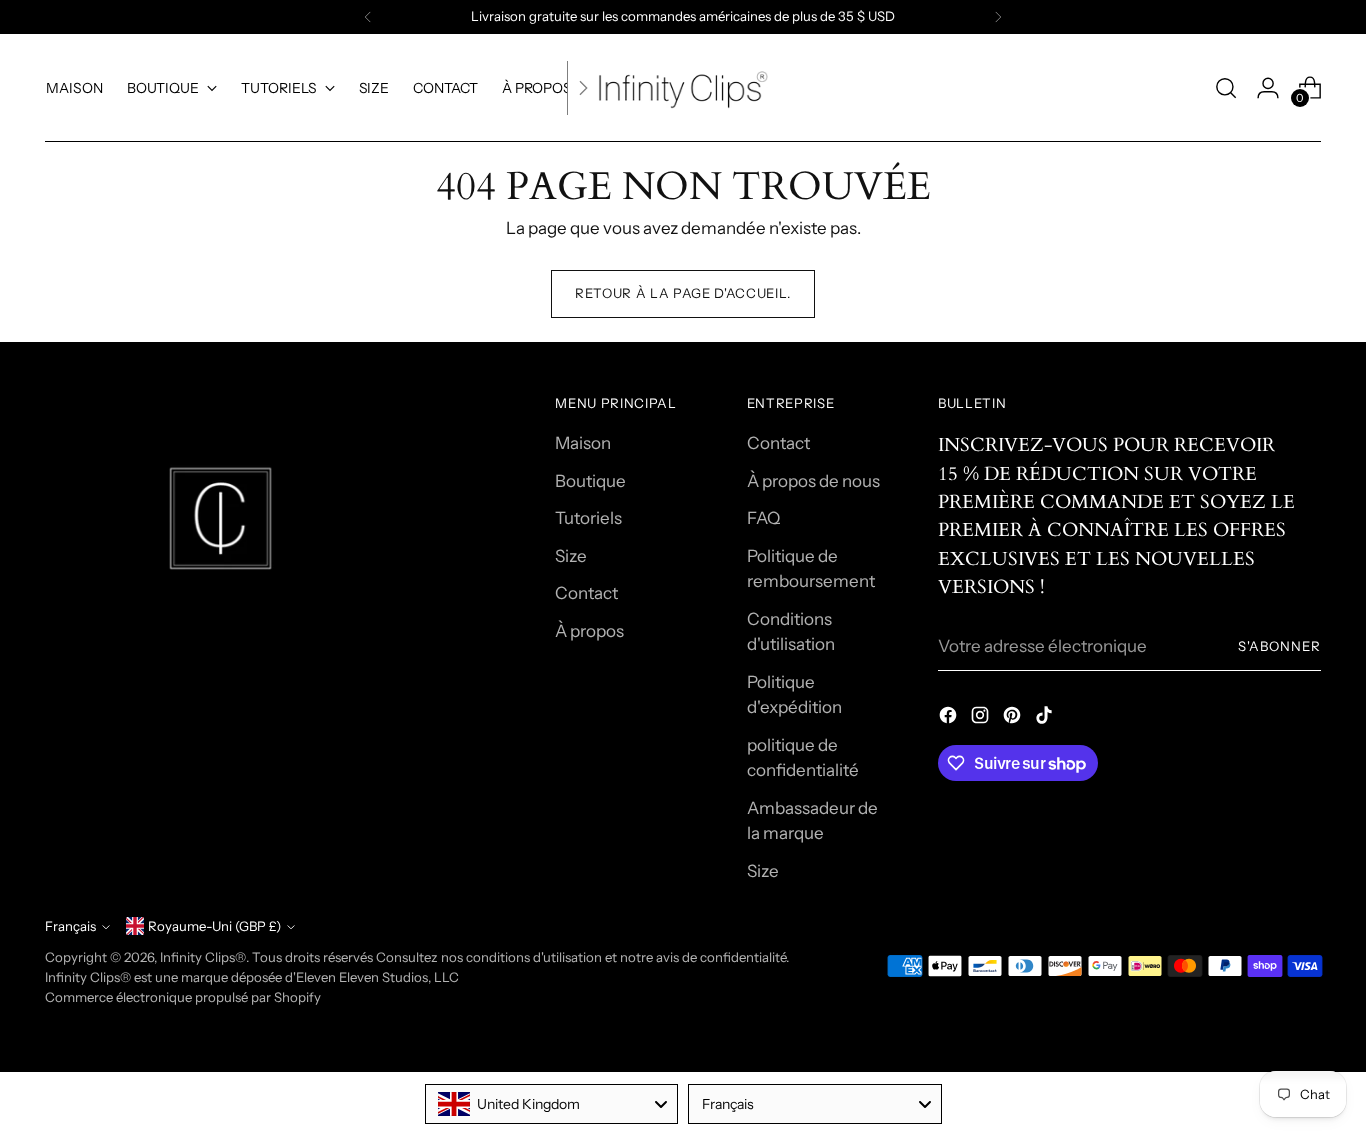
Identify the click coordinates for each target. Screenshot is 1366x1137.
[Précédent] (368, 17)
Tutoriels (588, 518)
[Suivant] (998, 17)
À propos (589, 631)
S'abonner (1279, 646)
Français (70, 926)
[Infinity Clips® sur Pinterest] (1014, 719)
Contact (586, 593)
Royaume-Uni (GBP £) (214, 926)
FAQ (763, 518)
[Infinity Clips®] (683, 88)
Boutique (590, 481)
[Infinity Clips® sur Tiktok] (1046, 719)
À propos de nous (813, 481)
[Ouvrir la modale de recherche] (1226, 88)
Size (571, 556)
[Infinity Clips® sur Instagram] (982, 719)
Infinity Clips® (203, 957)
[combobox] (552, 1104)
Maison (583, 443)
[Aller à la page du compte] (1268, 88)
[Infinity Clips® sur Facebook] (950, 719)
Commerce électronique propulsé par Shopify (183, 997)
